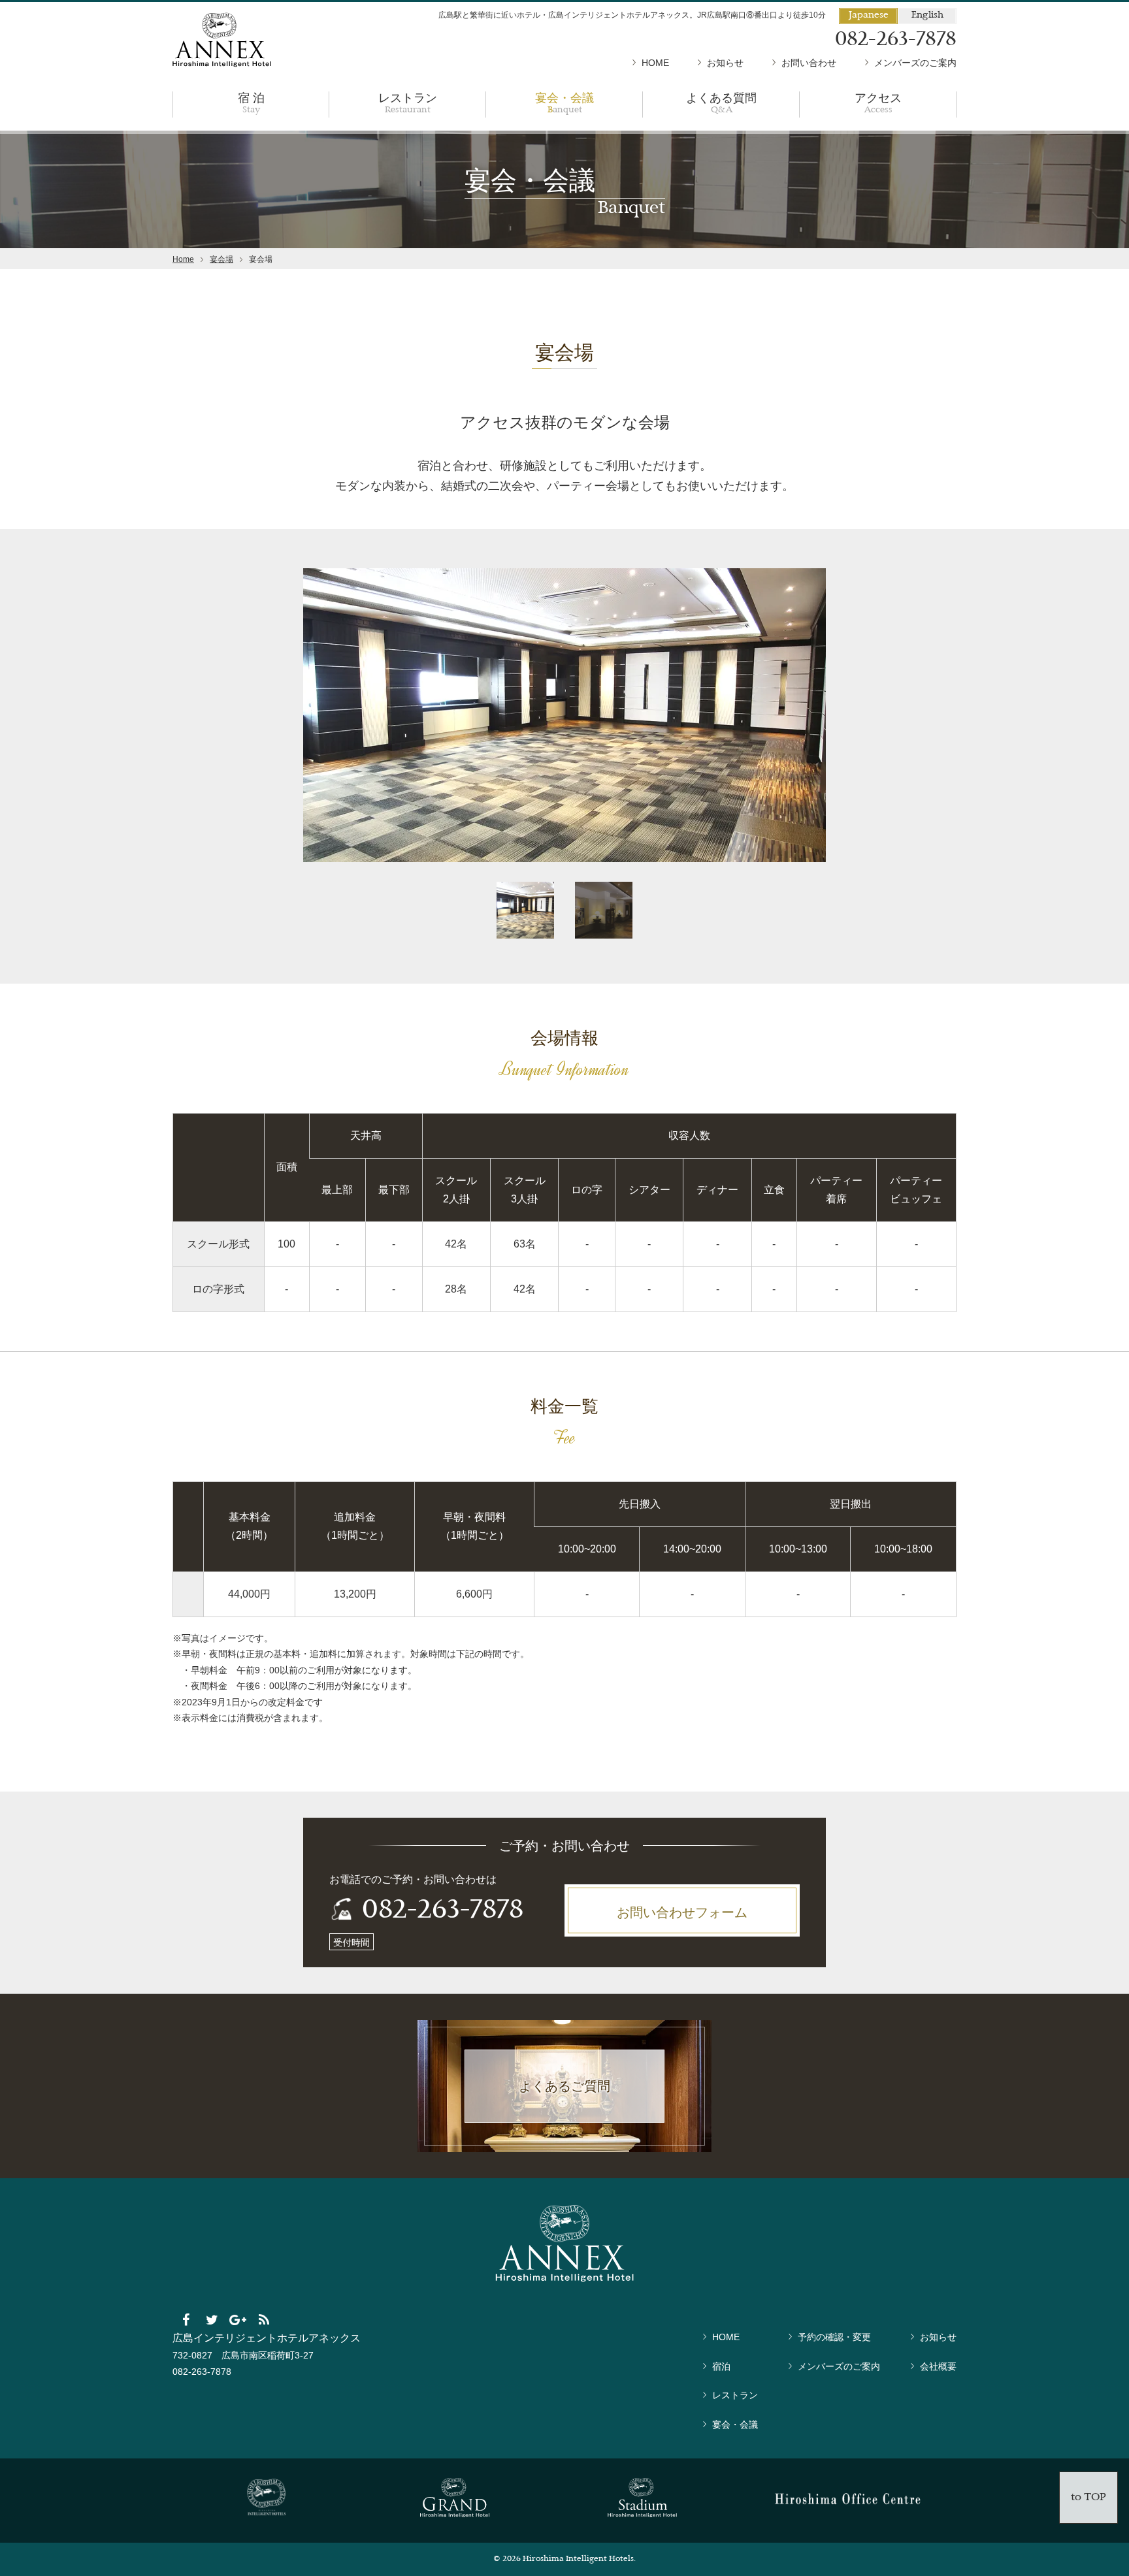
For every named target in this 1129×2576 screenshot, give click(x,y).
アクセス (878, 102)
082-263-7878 (443, 1911)
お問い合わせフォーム (682, 1912)
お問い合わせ (809, 63)
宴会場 (221, 259)
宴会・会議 (564, 102)
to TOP (1088, 2498)
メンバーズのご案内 (915, 63)
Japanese (869, 15)
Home (183, 259)
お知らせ (725, 63)
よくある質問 (721, 102)
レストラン (408, 102)
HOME (655, 63)
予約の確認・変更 (834, 2337)
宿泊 (721, 2366)
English (927, 15)
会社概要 (938, 2366)
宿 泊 (251, 102)
